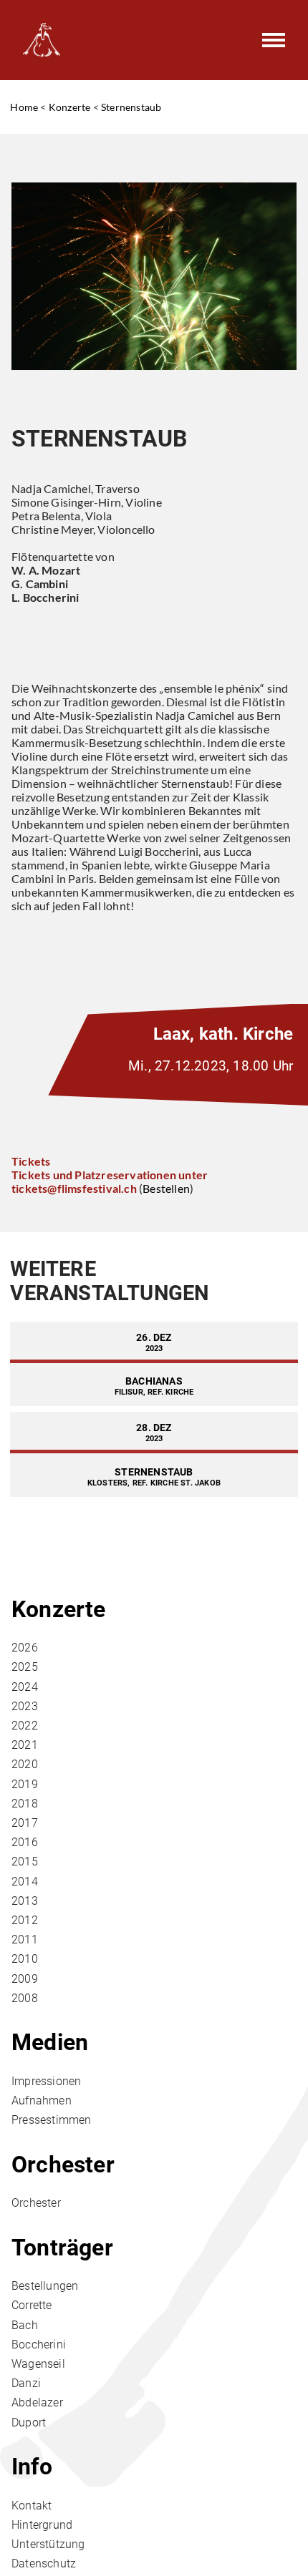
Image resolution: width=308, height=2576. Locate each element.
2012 (25, 1920)
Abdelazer (37, 2402)
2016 (25, 1842)
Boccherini (39, 2345)
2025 (25, 1667)
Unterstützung (48, 2544)
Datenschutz (44, 2563)
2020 (25, 1764)
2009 (25, 1979)
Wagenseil (38, 2364)
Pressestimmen (52, 2120)
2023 (25, 1706)
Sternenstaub (131, 107)
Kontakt (32, 2506)
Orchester (63, 2165)
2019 (25, 1784)
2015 (25, 1862)
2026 (25, 1648)
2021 (25, 1745)
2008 (25, 1998)
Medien (50, 2042)
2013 (25, 1901)
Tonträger (62, 2248)
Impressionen (46, 2081)
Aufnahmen (42, 2101)
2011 (25, 1940)
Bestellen (166, 1188)
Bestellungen (45, 2286)
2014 (25, 1882)
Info (32, 2467)
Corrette (32, 2305)
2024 (25, 1687)
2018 (25, 1804)
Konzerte (70, 107)
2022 (25, 1726)
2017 (25, 1823)
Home (24, 107)
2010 (25, 1959)
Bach (25, 2325)
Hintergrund (42, 2525)
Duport (29, 2423)
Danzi (26, 2383)
